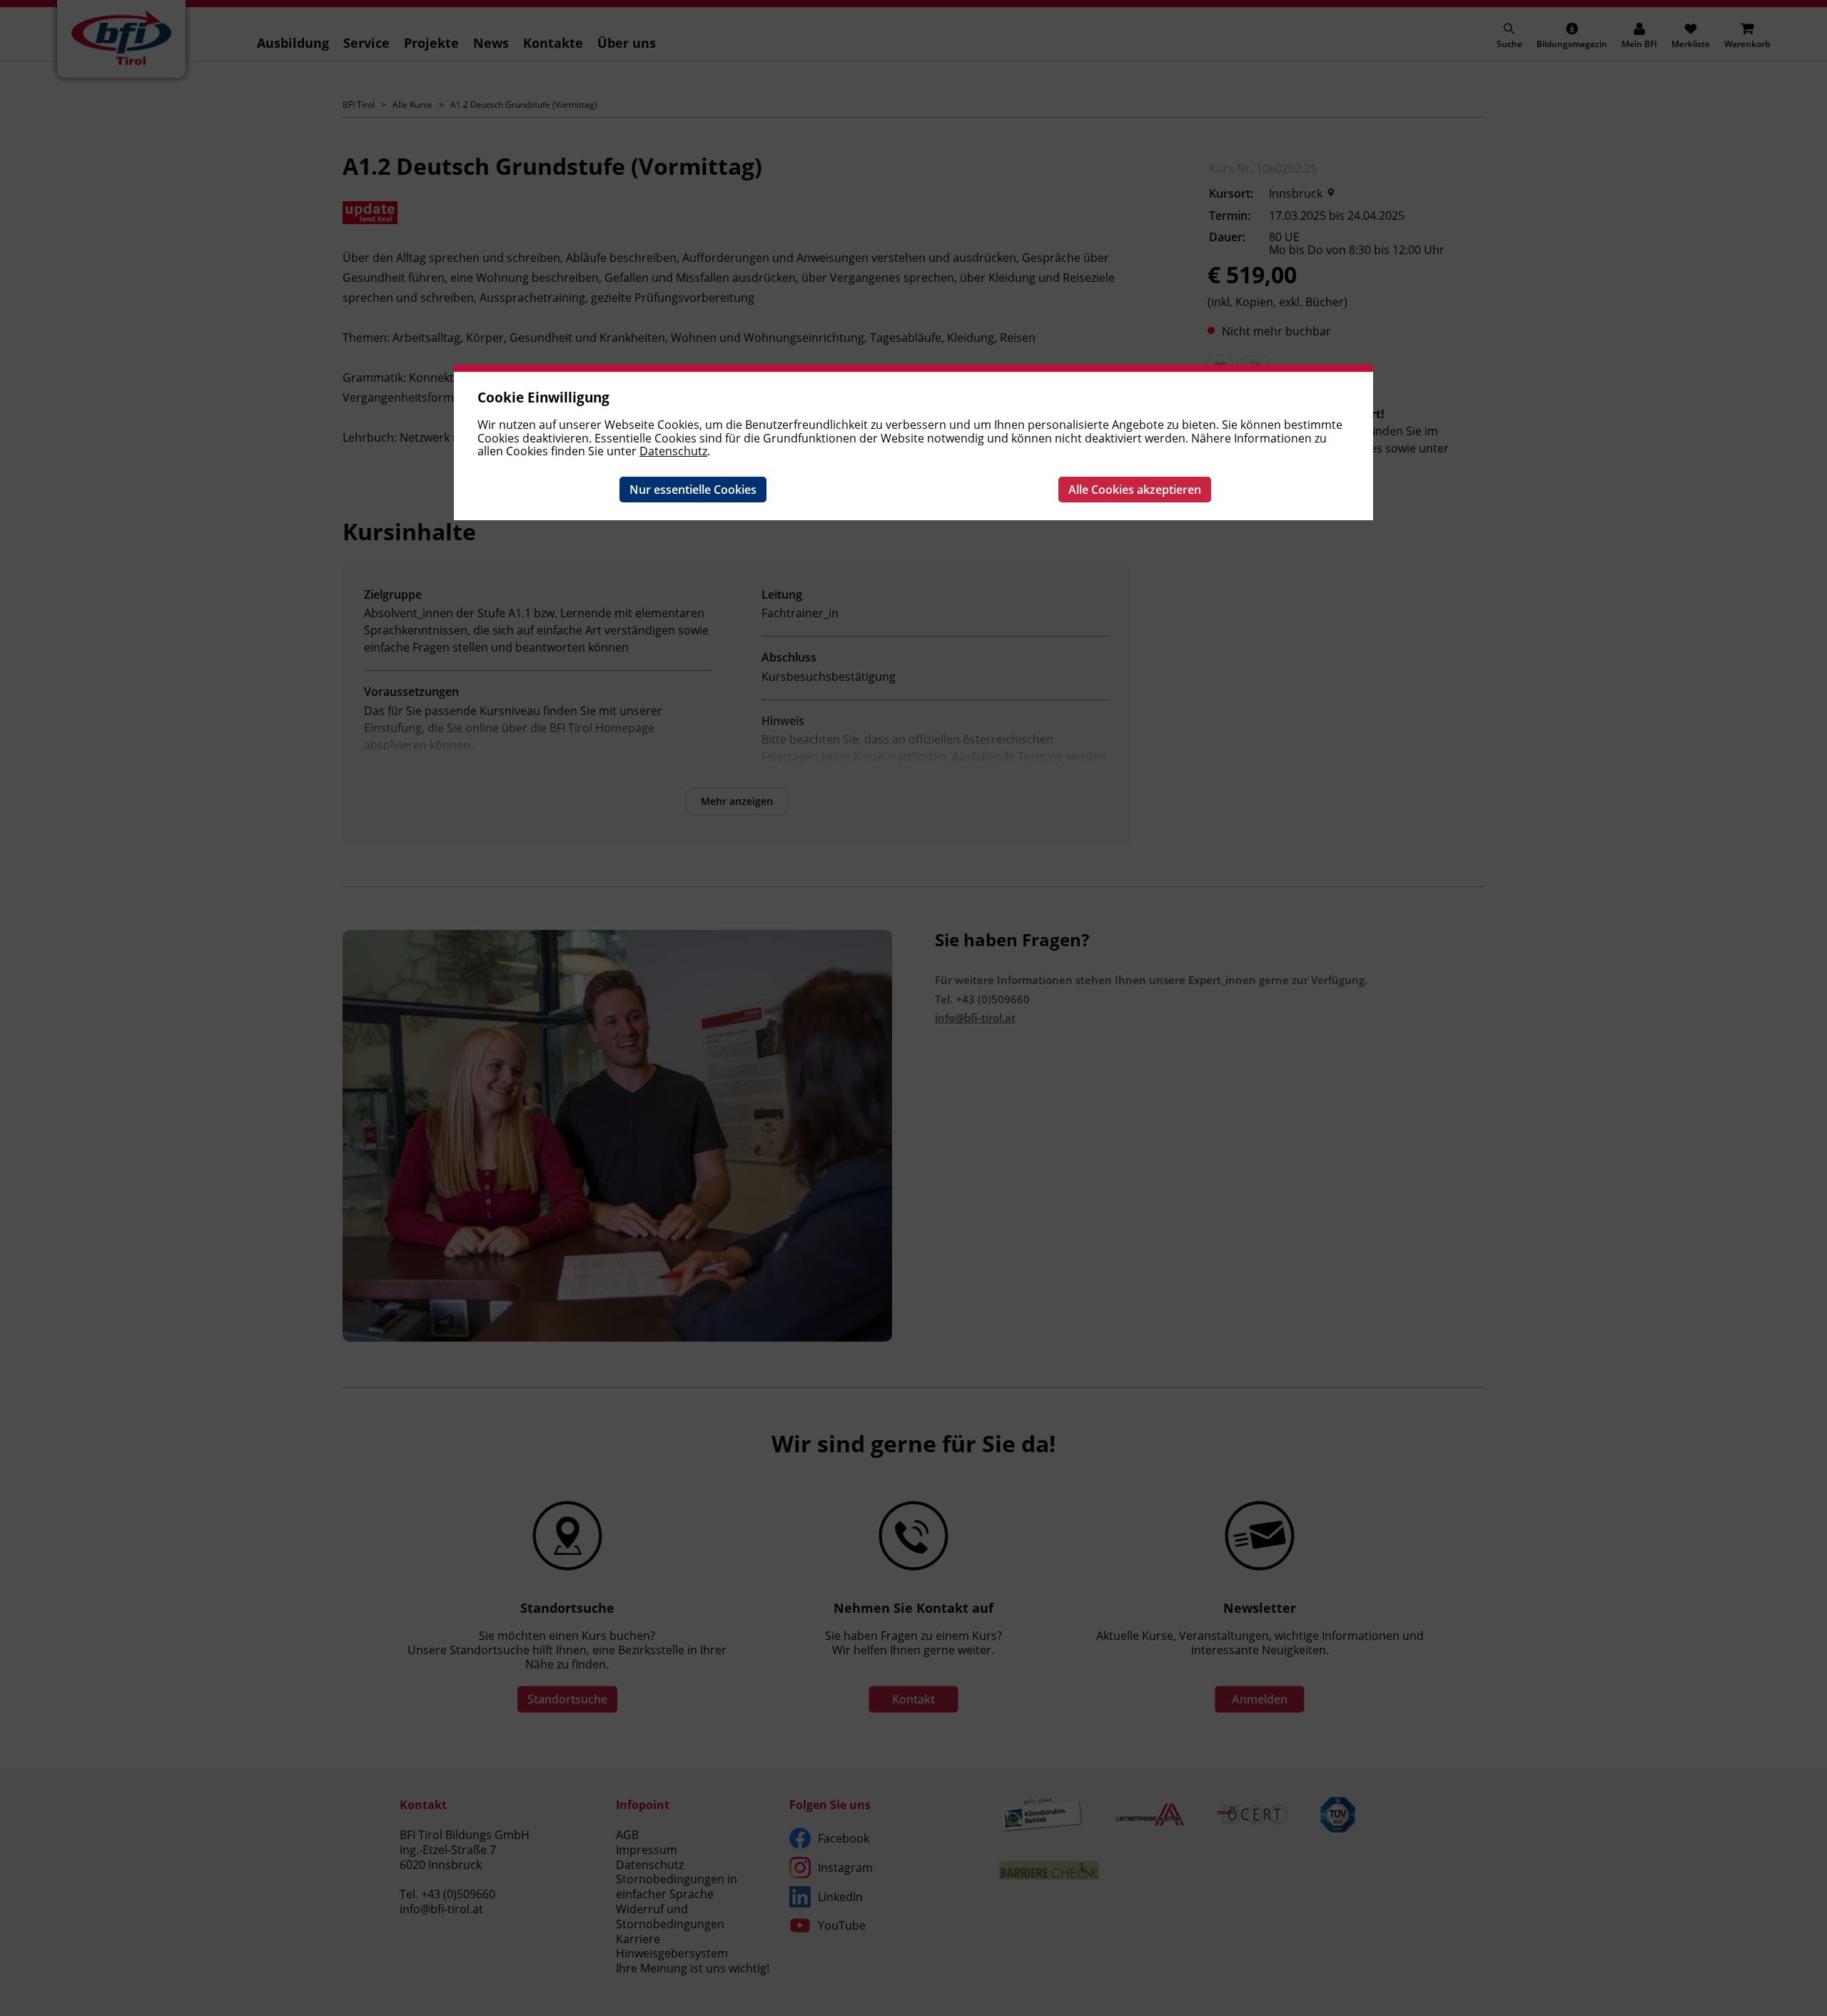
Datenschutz (673, 451)
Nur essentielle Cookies (693, 490)
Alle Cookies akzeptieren (1135, 490)
